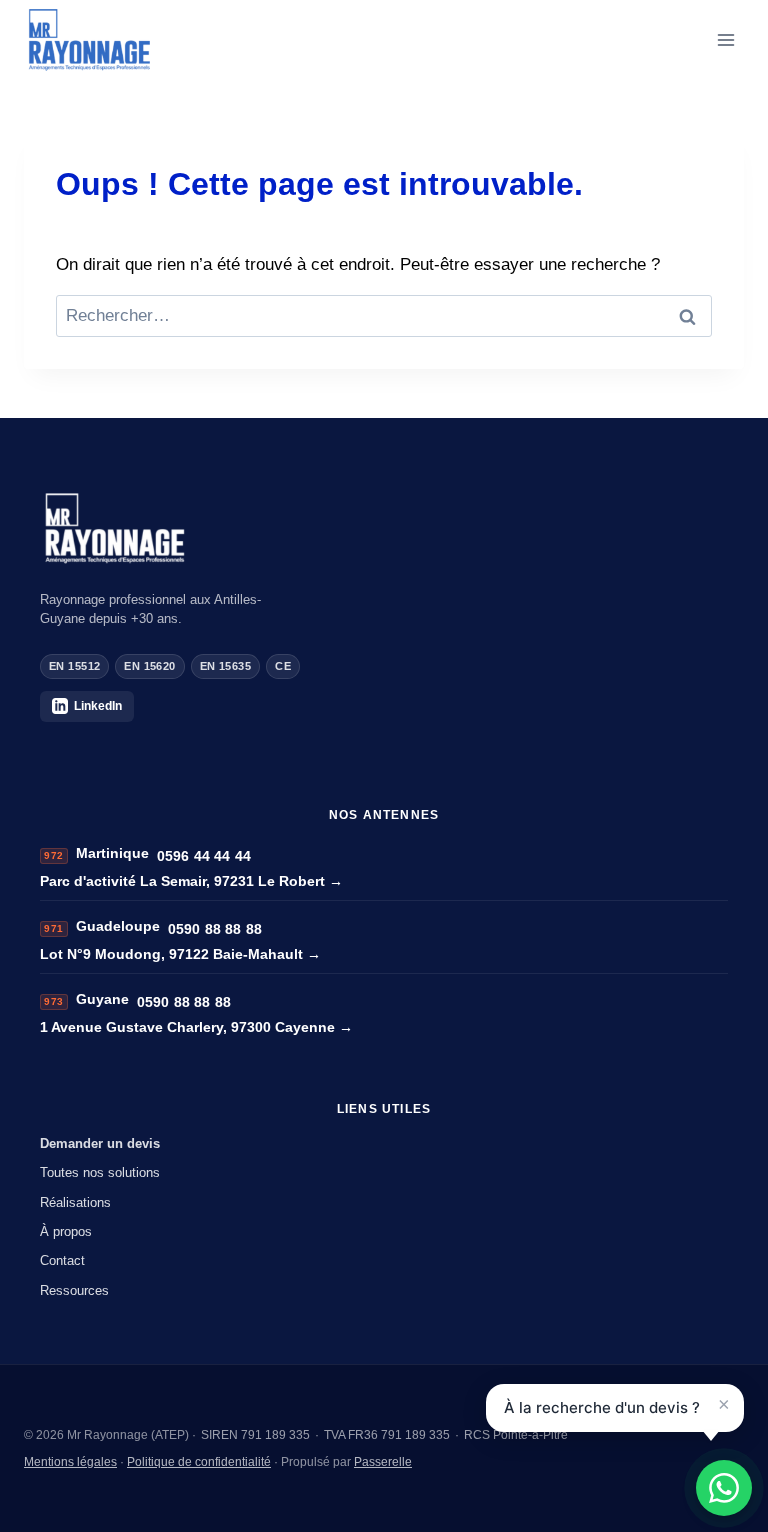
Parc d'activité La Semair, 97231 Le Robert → (191, 881)
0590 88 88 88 (215, 929)
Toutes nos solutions (100, 1172)
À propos (66, 1231)
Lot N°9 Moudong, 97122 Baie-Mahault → (180, 954)
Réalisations (75, 1202)
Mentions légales (70, 1462)
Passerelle (383, 1462)
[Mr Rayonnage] (384, 528)
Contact (62, 1260)
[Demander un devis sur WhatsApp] (724, 1488)
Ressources (74, 1290)
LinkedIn (98, 706)
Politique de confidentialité (199, 1462)
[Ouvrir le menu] (725, 39)
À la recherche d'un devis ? (602, 1407)
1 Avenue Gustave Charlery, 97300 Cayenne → (196, 1027)
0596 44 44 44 (204, 856)
